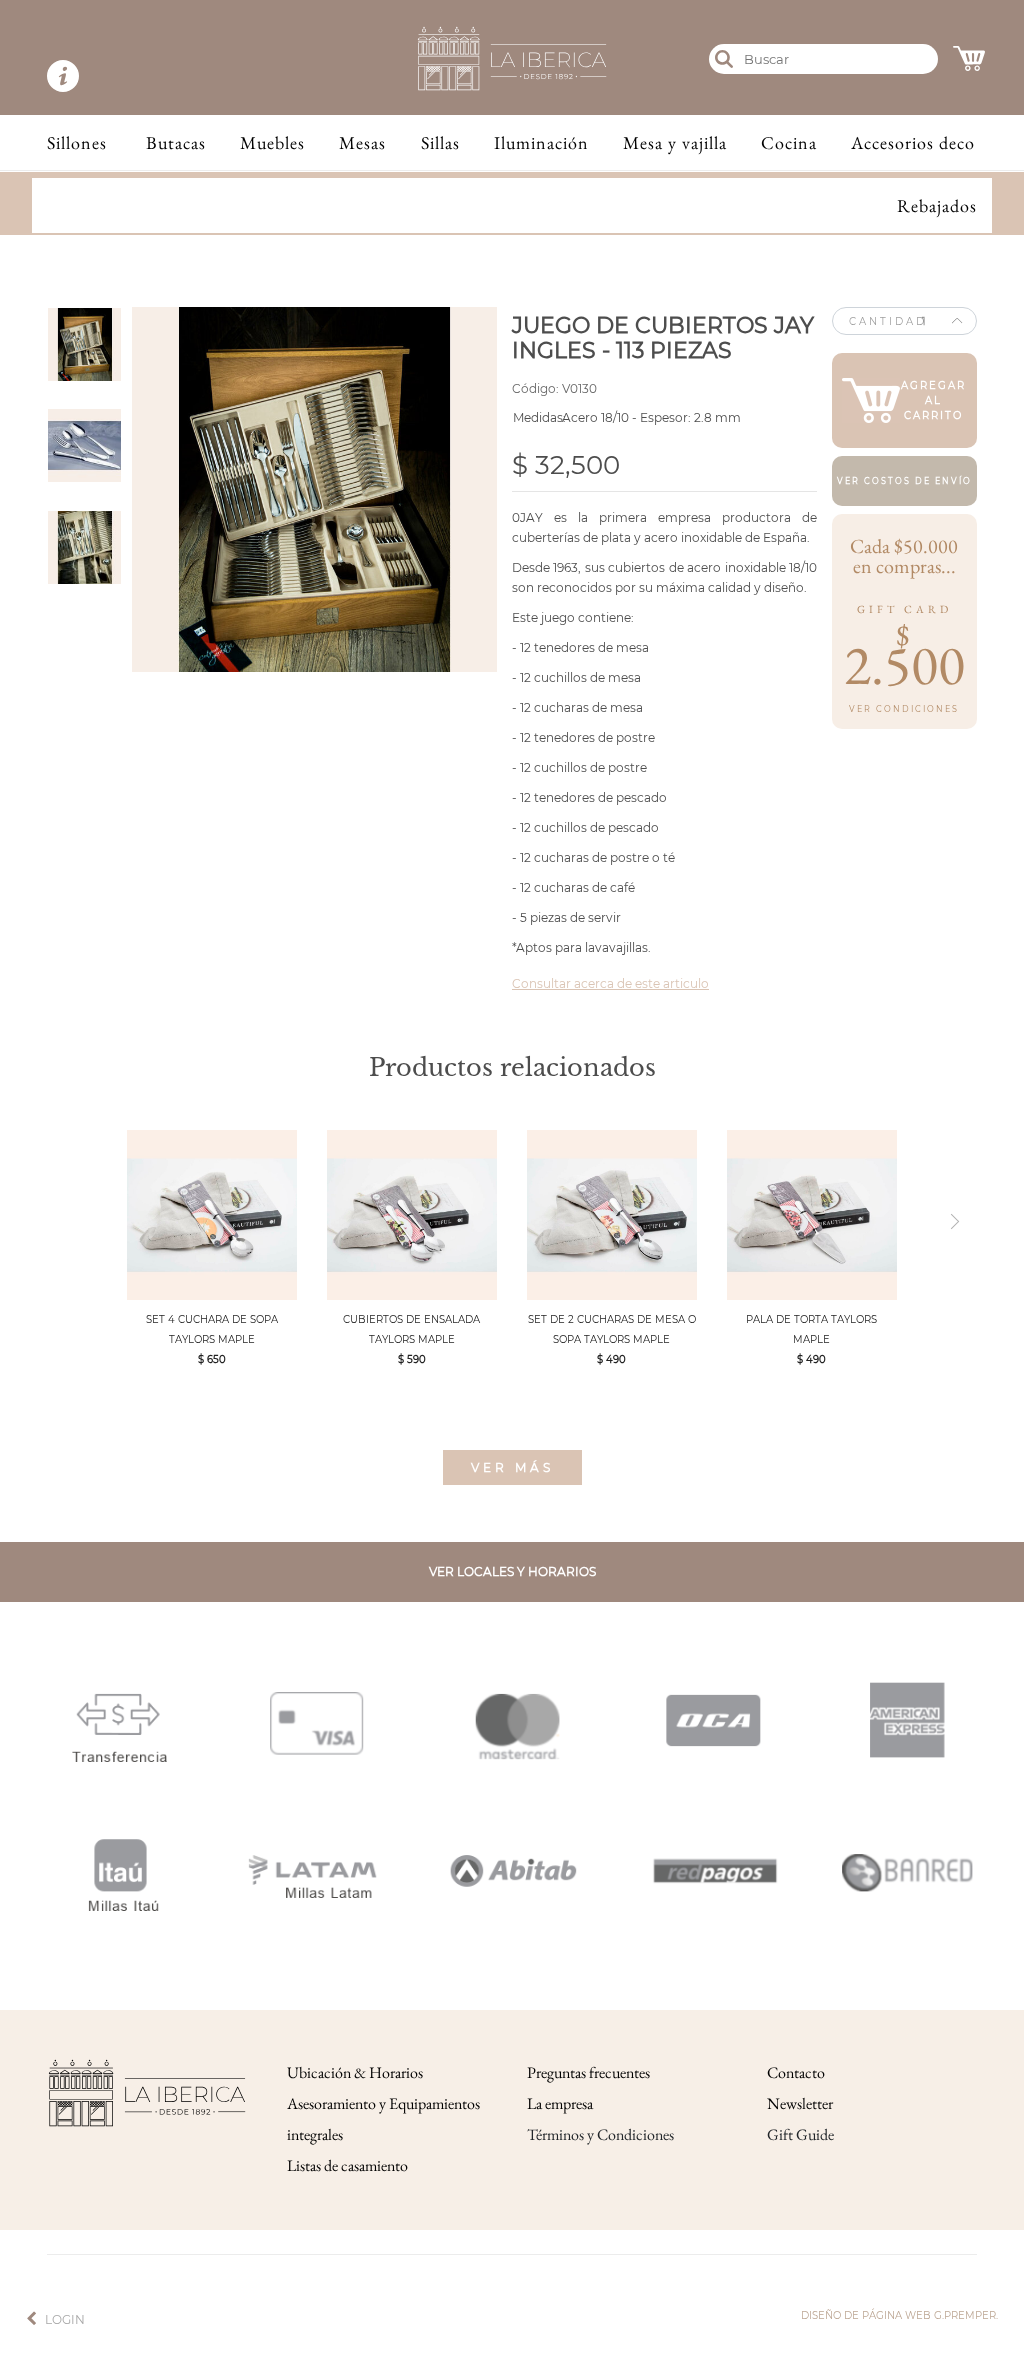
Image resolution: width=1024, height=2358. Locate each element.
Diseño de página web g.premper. (899, 2315)
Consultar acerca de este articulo (610, 983)
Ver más (512, 1467)
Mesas (362, 142)
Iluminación (541, 142)
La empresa (560, 2103)
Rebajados (937, 205)
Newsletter (800, 2103)
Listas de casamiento (347, 2165)
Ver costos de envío (904, 481)
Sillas (440, 142)
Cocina (789, 142)
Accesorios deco (913, 142)
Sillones (77, 142)
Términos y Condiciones (600, 2134)
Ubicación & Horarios (355, 2072)
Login (65, 2319)
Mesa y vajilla (675, 142)
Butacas (176, 142)
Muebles (272, 142)
